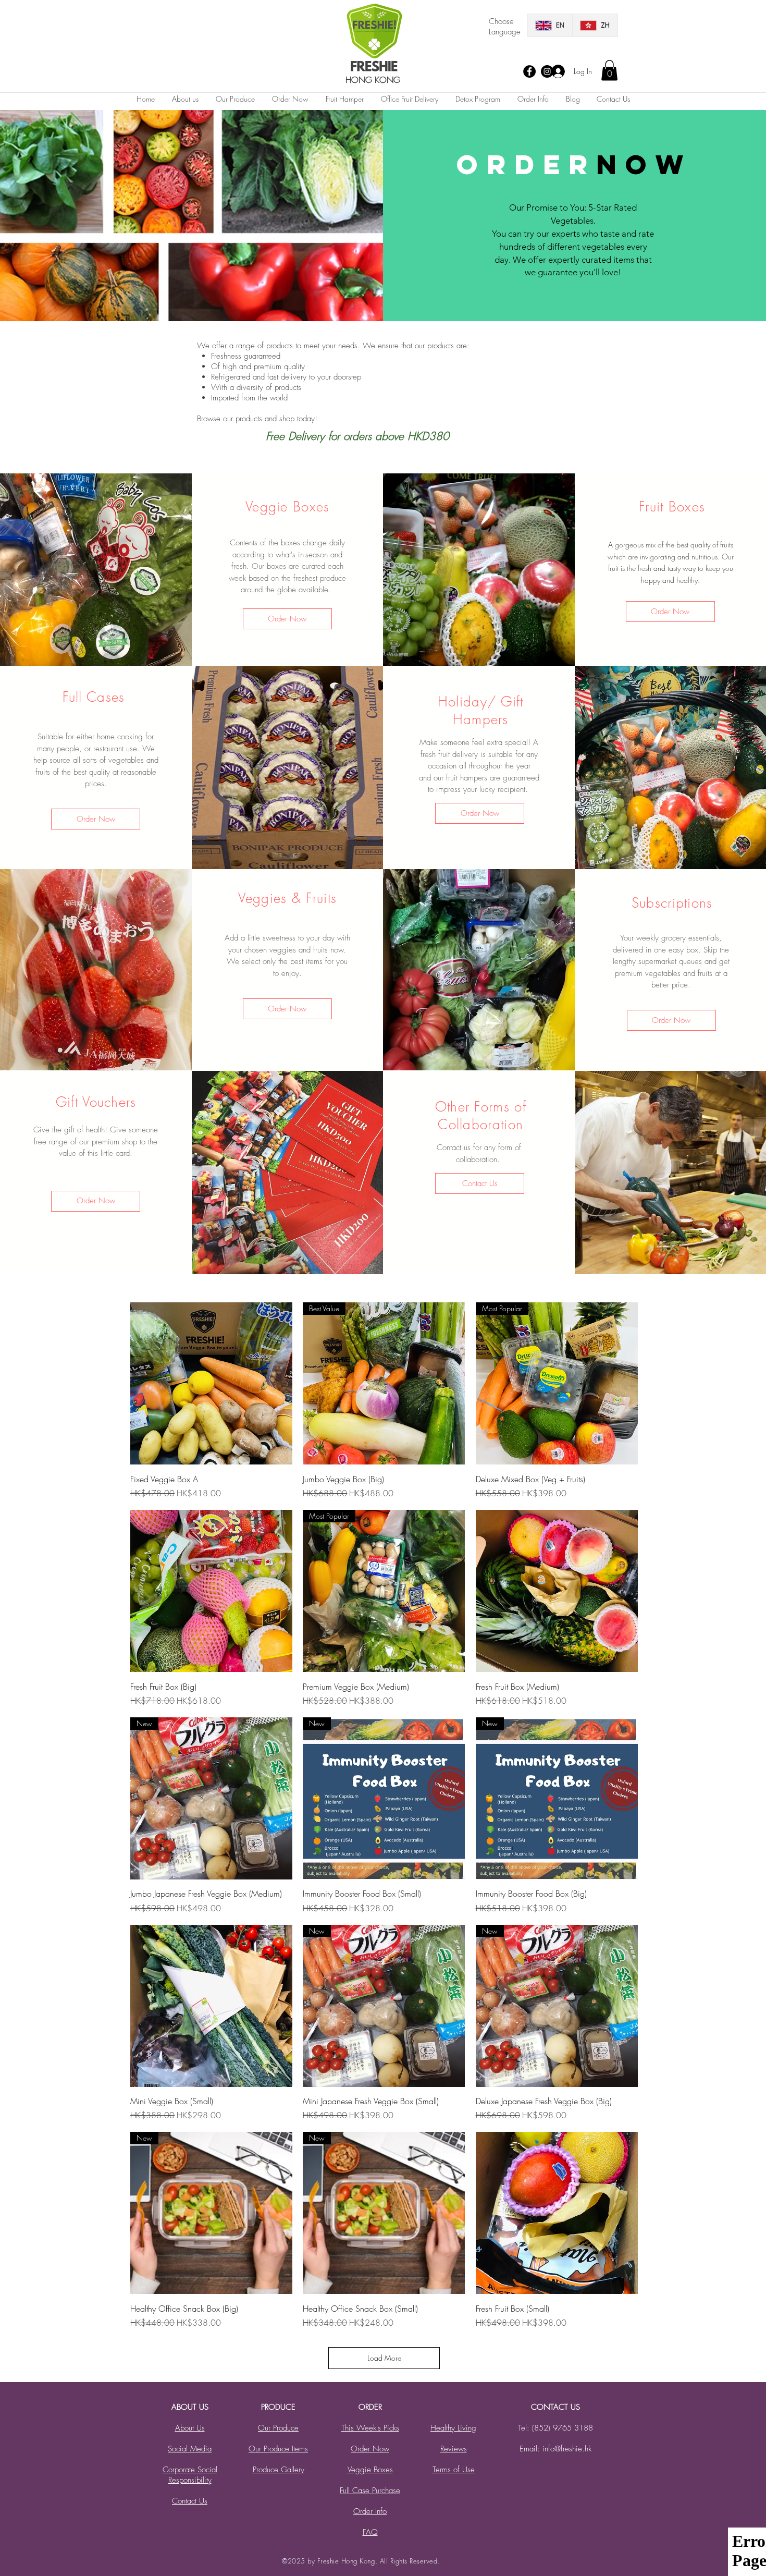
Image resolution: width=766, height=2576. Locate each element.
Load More (384, 2358)
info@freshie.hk (567, 2449)
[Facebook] (529, 71)
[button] (609, 70)
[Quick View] (211, 1383)
